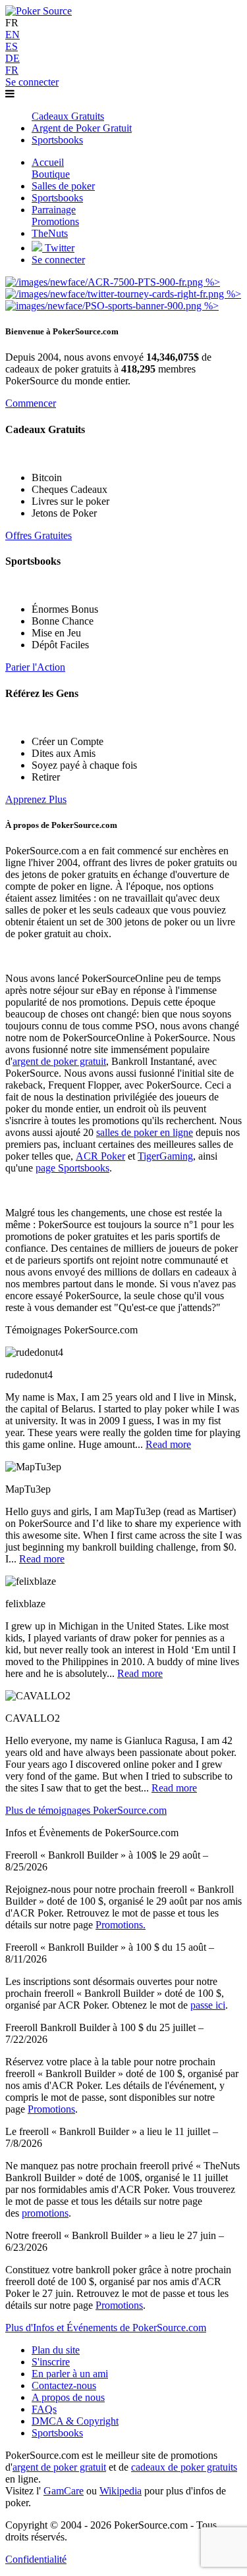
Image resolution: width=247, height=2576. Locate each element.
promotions (45, 2213)
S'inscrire (51, 2362)
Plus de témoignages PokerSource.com (86, 1810)
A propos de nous (68, 2397)
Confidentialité (36, 2559)
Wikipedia (121, 2491)
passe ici (208, 2005)
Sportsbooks (57, 2433)
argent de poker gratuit (59, 1061)
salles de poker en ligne (145, 1132)
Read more (168, 1444)
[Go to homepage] (39, 11)
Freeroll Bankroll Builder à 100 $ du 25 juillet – (104, 2027)
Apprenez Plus (36, 799)
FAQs (44, 2409)
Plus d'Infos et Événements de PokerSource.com (106, 2328)
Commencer (31, 403)
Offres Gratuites (39, 535)
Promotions (51, 2109)
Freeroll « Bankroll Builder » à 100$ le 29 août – (107, 1855)
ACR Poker (100, 1156)
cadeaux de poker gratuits (184, 2467)
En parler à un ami (70, 2374)
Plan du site (56, 2350)
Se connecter (32, 82)
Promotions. (121, 1925)
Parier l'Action (35, 667)
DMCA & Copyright (75, 2421)
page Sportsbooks (72, 1168)
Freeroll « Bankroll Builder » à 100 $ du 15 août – (110, 1947)
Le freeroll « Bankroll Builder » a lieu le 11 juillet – (112, 2131)
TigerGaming (165, 1156)
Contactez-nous (64, 2385)
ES (12, 46)
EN (13, 35)
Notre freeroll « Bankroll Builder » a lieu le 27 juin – (115, 2235)
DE (13, 58)
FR (12, 70)
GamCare (64, 2491)
